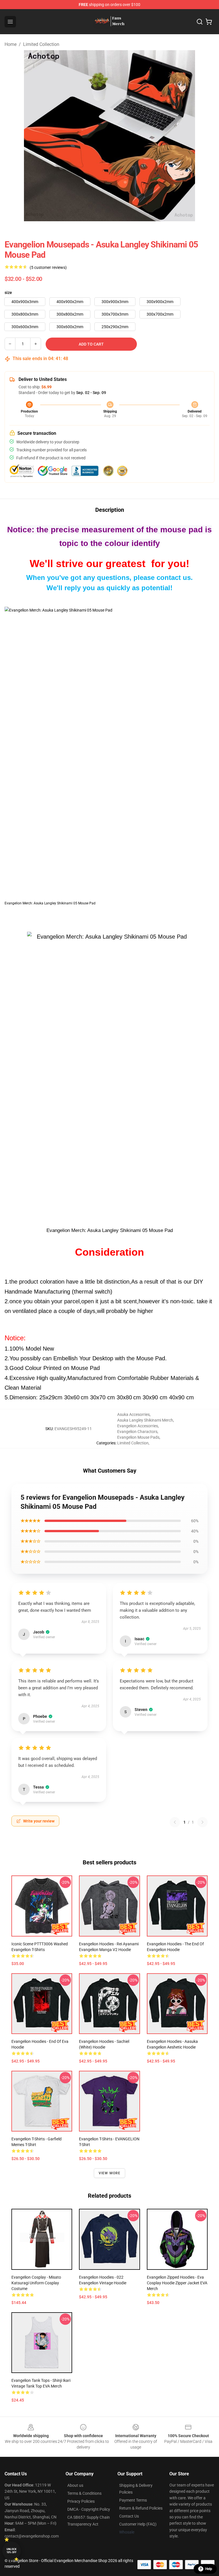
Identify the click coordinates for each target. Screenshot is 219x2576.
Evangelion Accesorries (138, 1426)
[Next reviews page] (202, 1822)
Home (11, 44)
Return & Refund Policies (141, 2508)
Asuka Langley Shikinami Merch (145, 1420)
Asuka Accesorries (133, 1414)
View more (110, 2173)
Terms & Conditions (84, 2493)
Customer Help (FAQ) (138, 2524)
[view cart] (209, 22)
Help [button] (209, 2569)
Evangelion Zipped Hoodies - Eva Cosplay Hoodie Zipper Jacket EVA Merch (177, 2283)
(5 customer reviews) (48, 267)
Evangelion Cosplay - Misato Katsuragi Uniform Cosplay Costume (36, 2283)
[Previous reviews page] (175, 1822)
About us (75, 2485)
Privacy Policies (81, 2501)
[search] (200, 22)
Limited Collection (41, 44)
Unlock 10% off (12, 2551)
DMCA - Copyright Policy (89, 2509)
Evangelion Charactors (137, 1432)
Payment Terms (133, 2500)
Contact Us (129, 2516)
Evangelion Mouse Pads (138, 1437)
